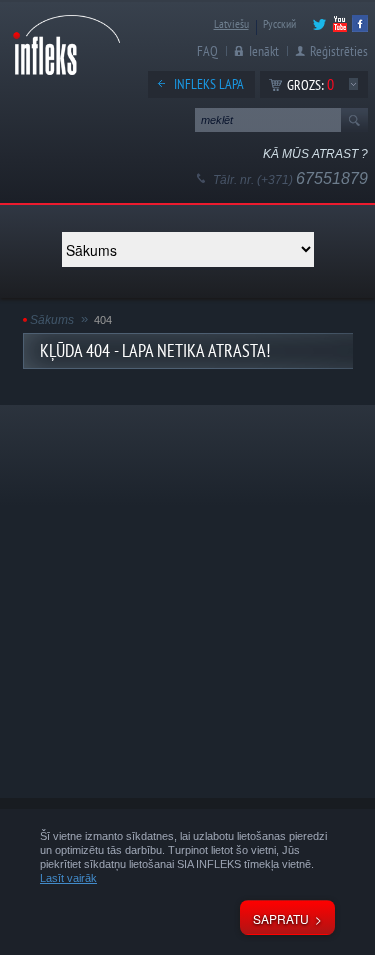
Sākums (52, 320)
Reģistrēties (339, 51)
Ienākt (264, 51)
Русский (279, 23)
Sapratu (281, 918)
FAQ (207, 51)
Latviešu (231, 23)
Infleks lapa (209, 84)
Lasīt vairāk (68, 878)
